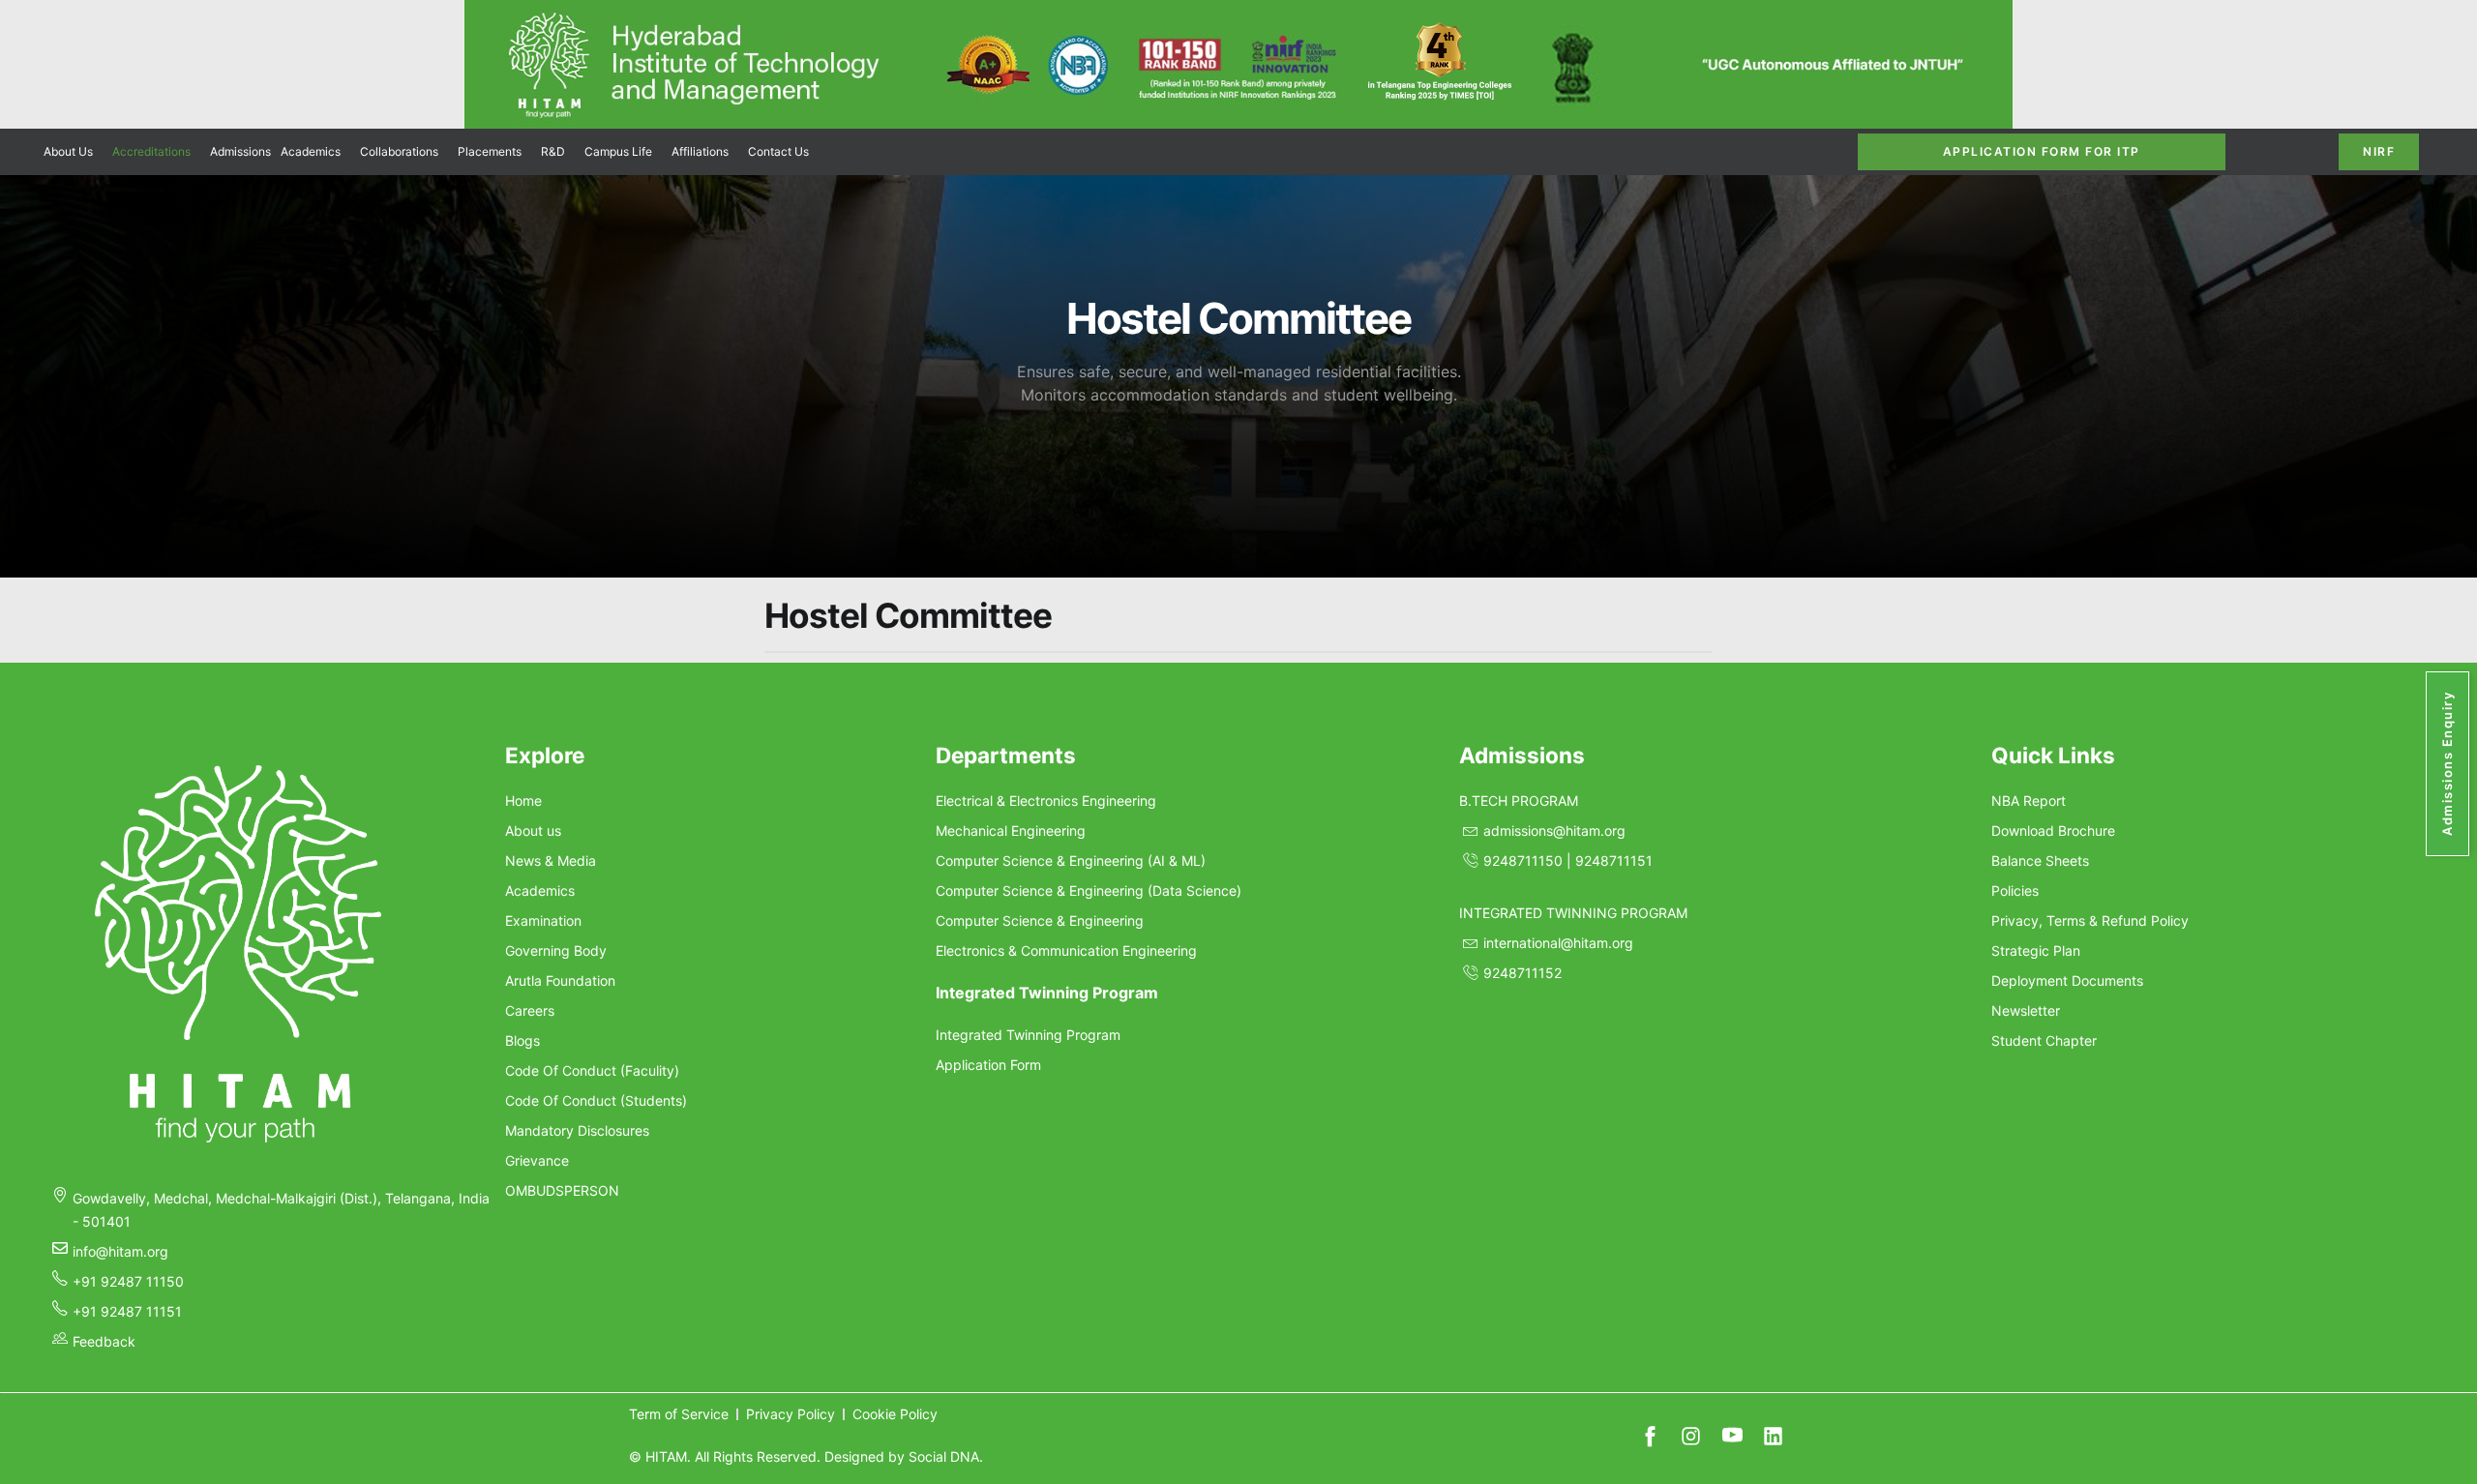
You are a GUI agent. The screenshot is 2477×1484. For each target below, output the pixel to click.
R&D (553, 151)
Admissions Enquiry (2447, 764)
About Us (68, 151)
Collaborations (399, 151)
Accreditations (151, 151)
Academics (311, 151)
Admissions (240, 151)
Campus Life (618, 151)
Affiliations (700, 151)
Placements (490, 151)
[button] (73, 152)
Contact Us (778, 151)
